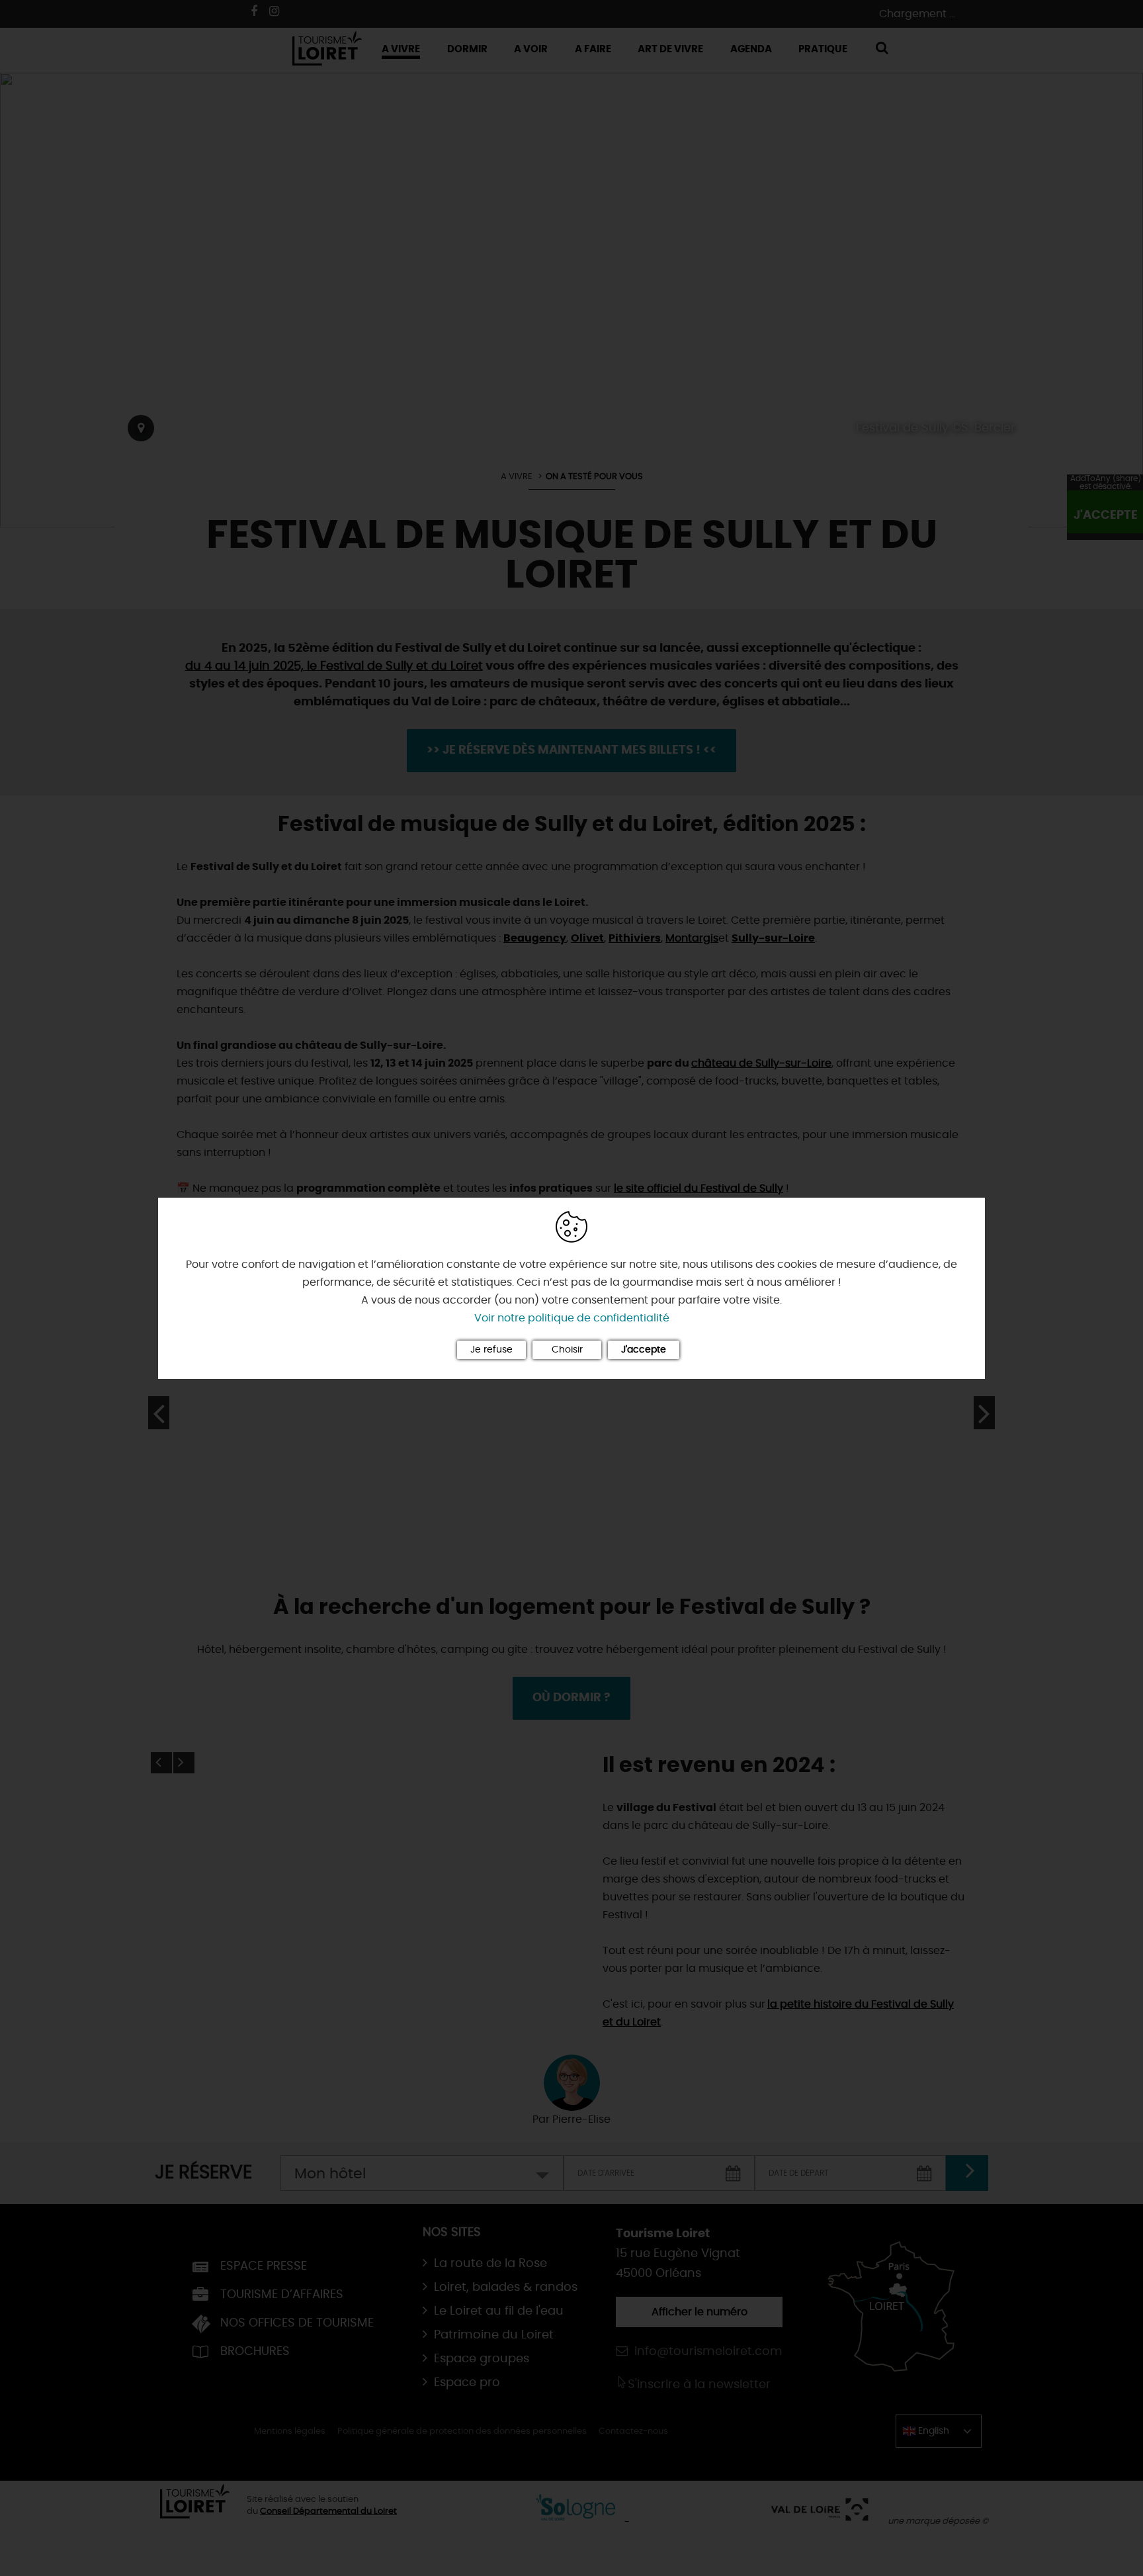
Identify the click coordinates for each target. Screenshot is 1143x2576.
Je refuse (491, 1350)
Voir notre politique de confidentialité (572, 1318)
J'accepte (644, 1350)
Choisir (567, 1350)
